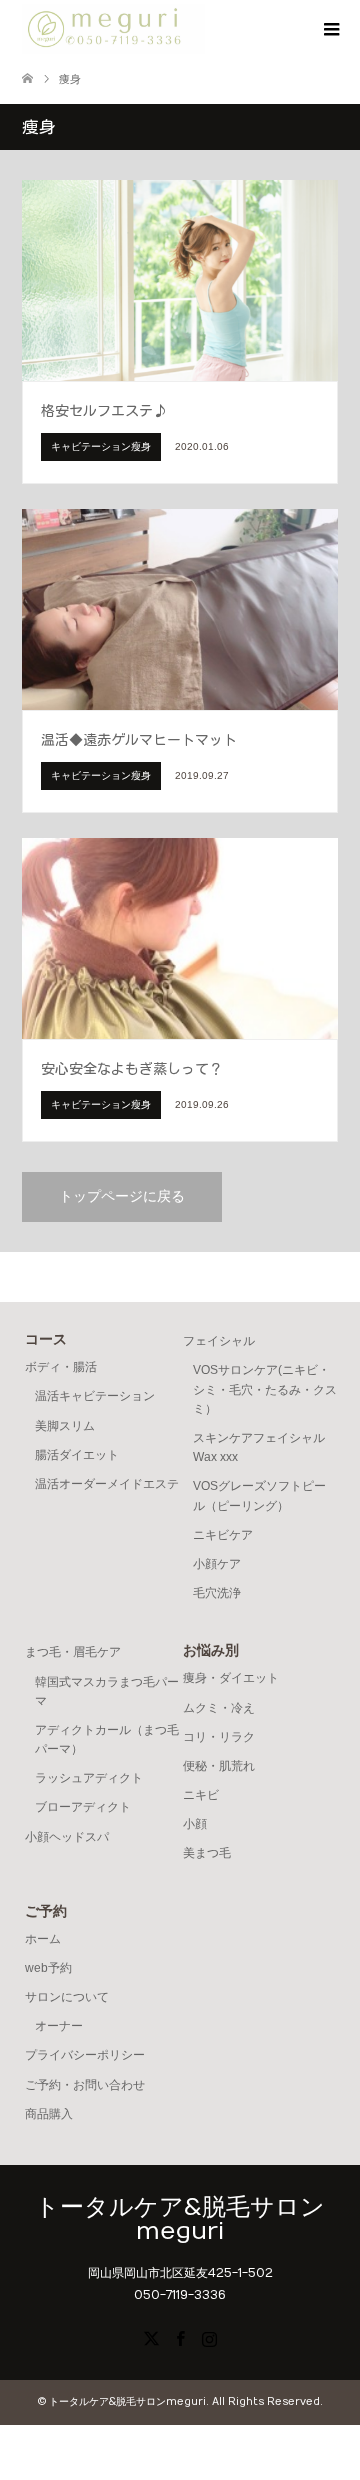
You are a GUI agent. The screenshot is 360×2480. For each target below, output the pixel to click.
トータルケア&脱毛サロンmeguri (180, 2219)
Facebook (180, 2337)
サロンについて (67, 1997)
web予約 (48, 1968)
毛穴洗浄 (217, 1593)
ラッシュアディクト (89, 1778)
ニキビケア (223, 1535)
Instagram (209, 2337)
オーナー (59, 2026)
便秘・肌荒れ (219, 1766)
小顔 (195, 1824)
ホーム (43, 1939)
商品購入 (49, 2114)
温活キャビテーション (95, 1396)
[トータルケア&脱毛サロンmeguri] (113, 29)
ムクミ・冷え (219, 1708)
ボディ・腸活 (61, 1367)
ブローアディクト (83, 1807)
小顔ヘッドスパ (67, 1837)
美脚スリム (65, 1426)
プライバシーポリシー (85, 2055)
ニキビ (201, 1795)
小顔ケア (217, 1564)
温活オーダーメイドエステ (107, 1484)
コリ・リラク (219, 1737)
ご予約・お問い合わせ (85, 2085)
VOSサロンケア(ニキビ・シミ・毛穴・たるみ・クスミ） (265, 1389)
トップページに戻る (122, 1196)
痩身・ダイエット (231, 1678)
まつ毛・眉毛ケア (73, 1652)
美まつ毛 (207, 1853)
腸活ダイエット (77, 1455)
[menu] (330, 30)
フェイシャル (219, 1341)
